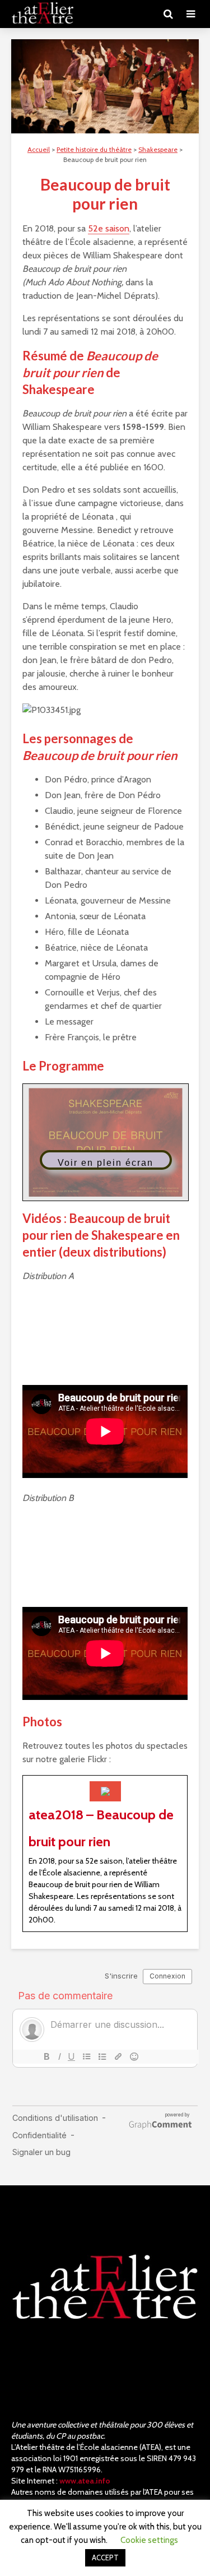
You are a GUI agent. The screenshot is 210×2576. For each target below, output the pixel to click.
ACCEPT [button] (105, 2558)
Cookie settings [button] (149, 2540)
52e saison (109, 228)
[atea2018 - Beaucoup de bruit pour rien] (105, 1854)
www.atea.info (85, 2481)
